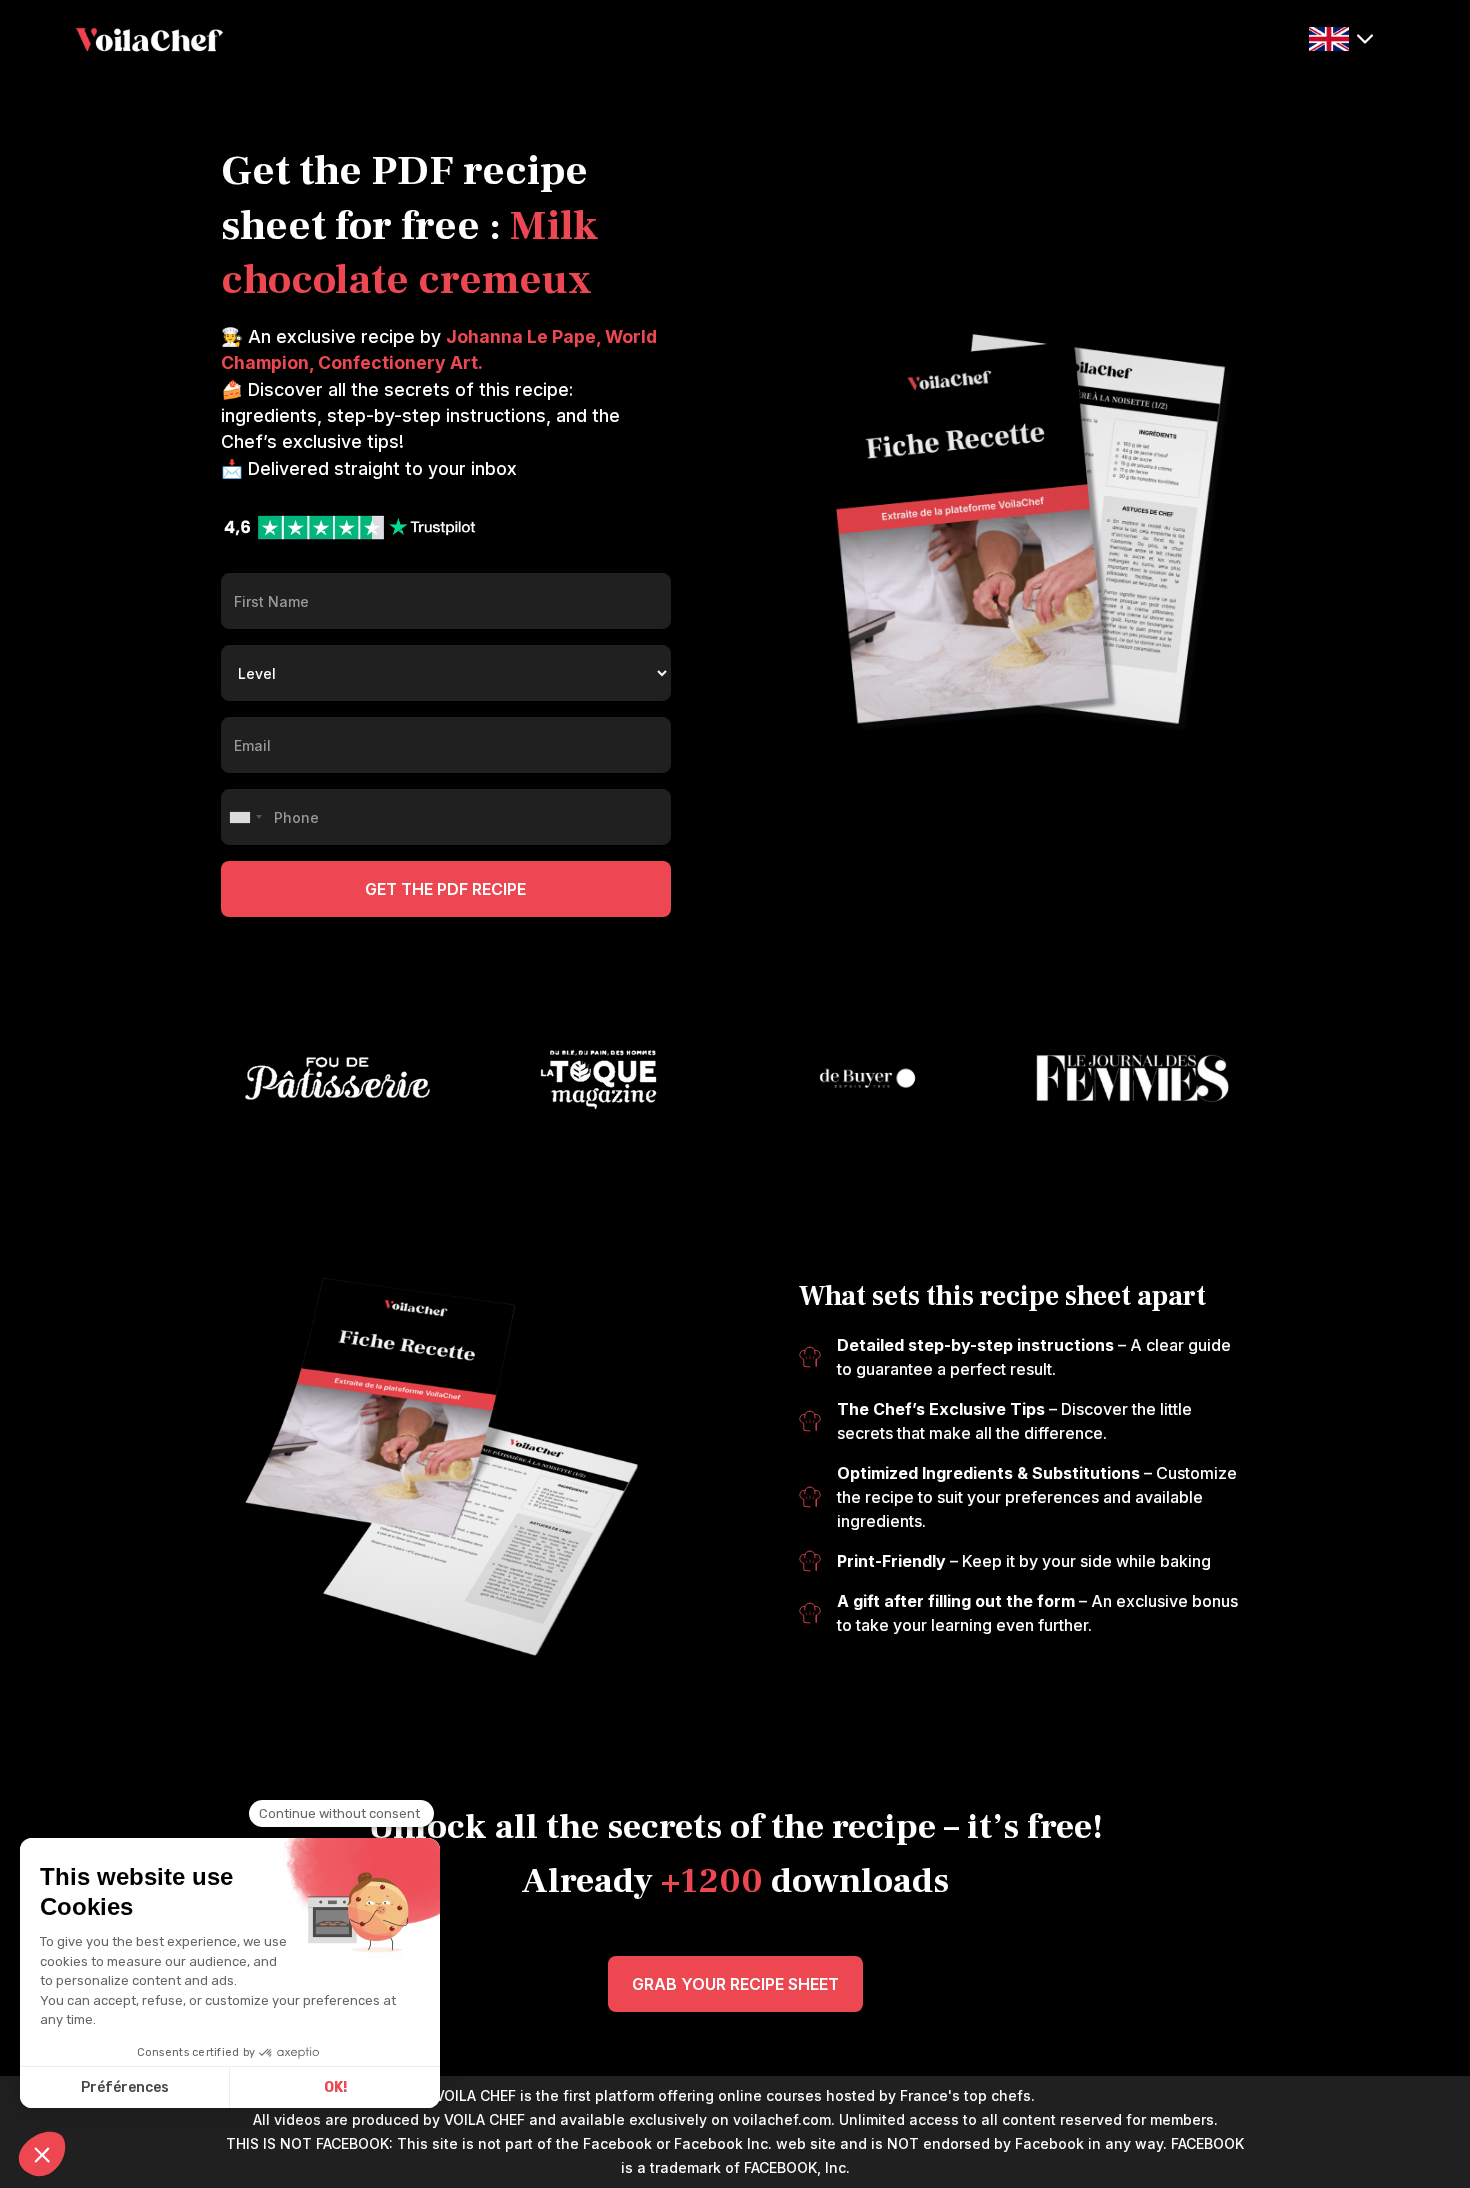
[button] (1341, 38)
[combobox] (245, 817)
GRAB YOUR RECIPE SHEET (735, 1984)
